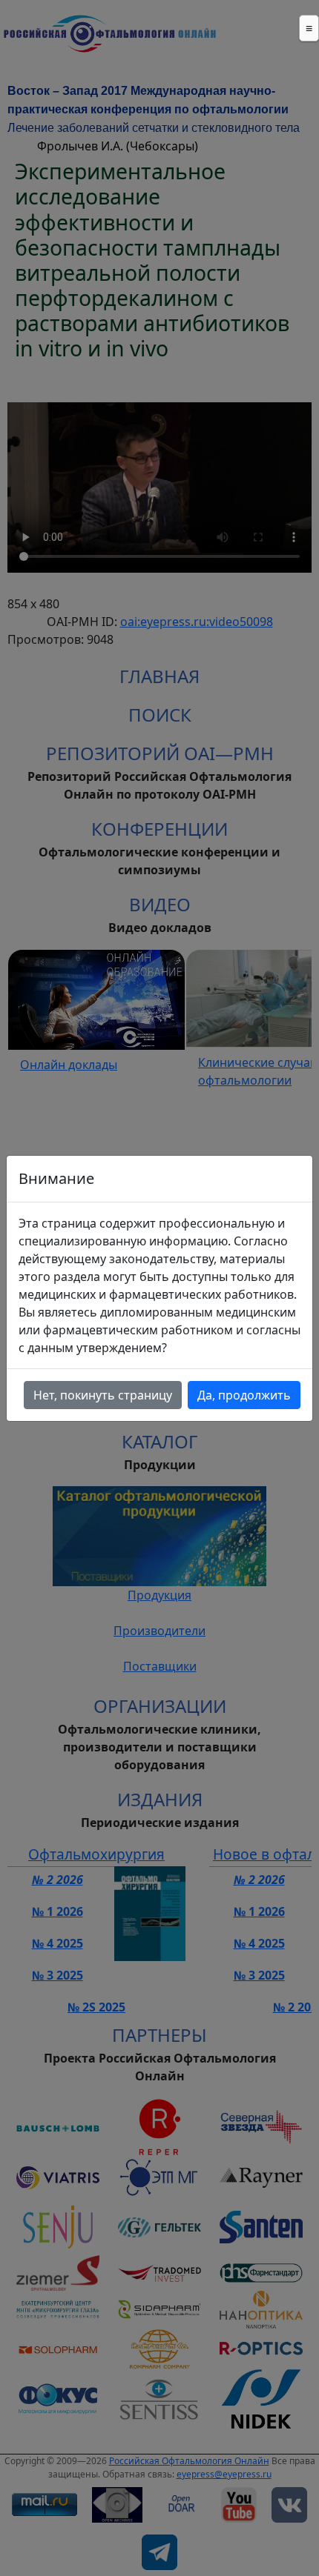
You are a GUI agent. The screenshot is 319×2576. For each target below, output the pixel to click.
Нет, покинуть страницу (103, 1395)
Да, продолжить (244, 1395)
